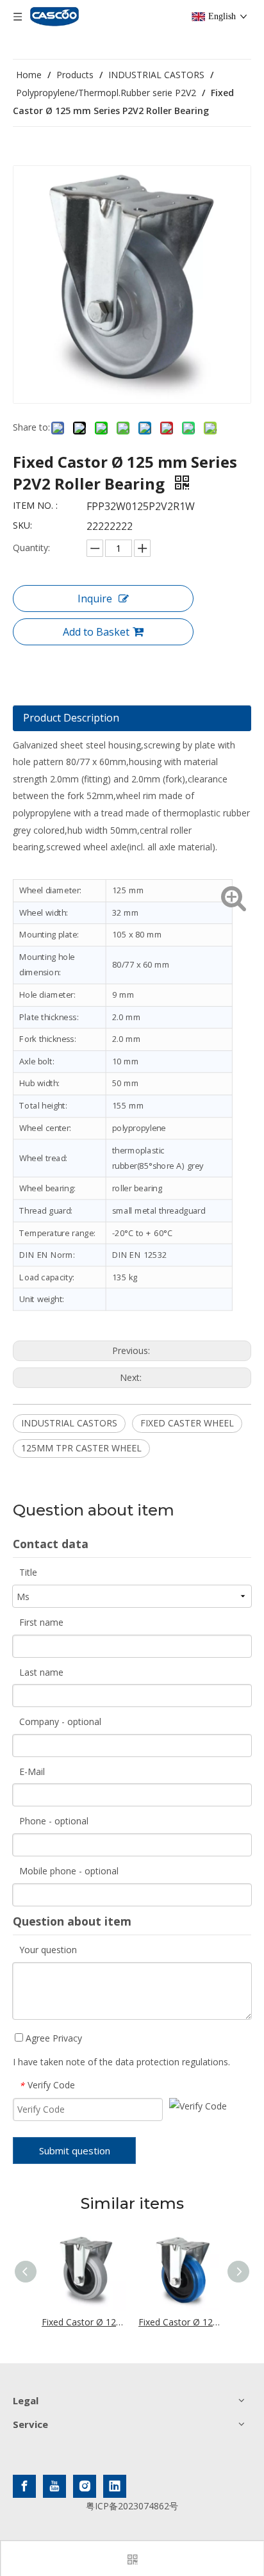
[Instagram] (85, 2486)
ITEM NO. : (35, 505)
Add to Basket (96, 632)
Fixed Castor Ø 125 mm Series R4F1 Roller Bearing (180, 2322)
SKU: (22, 525)
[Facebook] (24, 2486)
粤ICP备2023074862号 (132, 2506)
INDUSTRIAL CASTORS (69, 1423)
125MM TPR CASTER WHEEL (81, 1448)
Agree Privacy (53, 2038)
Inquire (95, 599)
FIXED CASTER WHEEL (187, 1423)
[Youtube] (54, 2486)
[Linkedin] (115, 2486)
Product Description (71, 718)
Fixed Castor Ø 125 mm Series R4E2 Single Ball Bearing (84, 2322)
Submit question (75, 2151)
